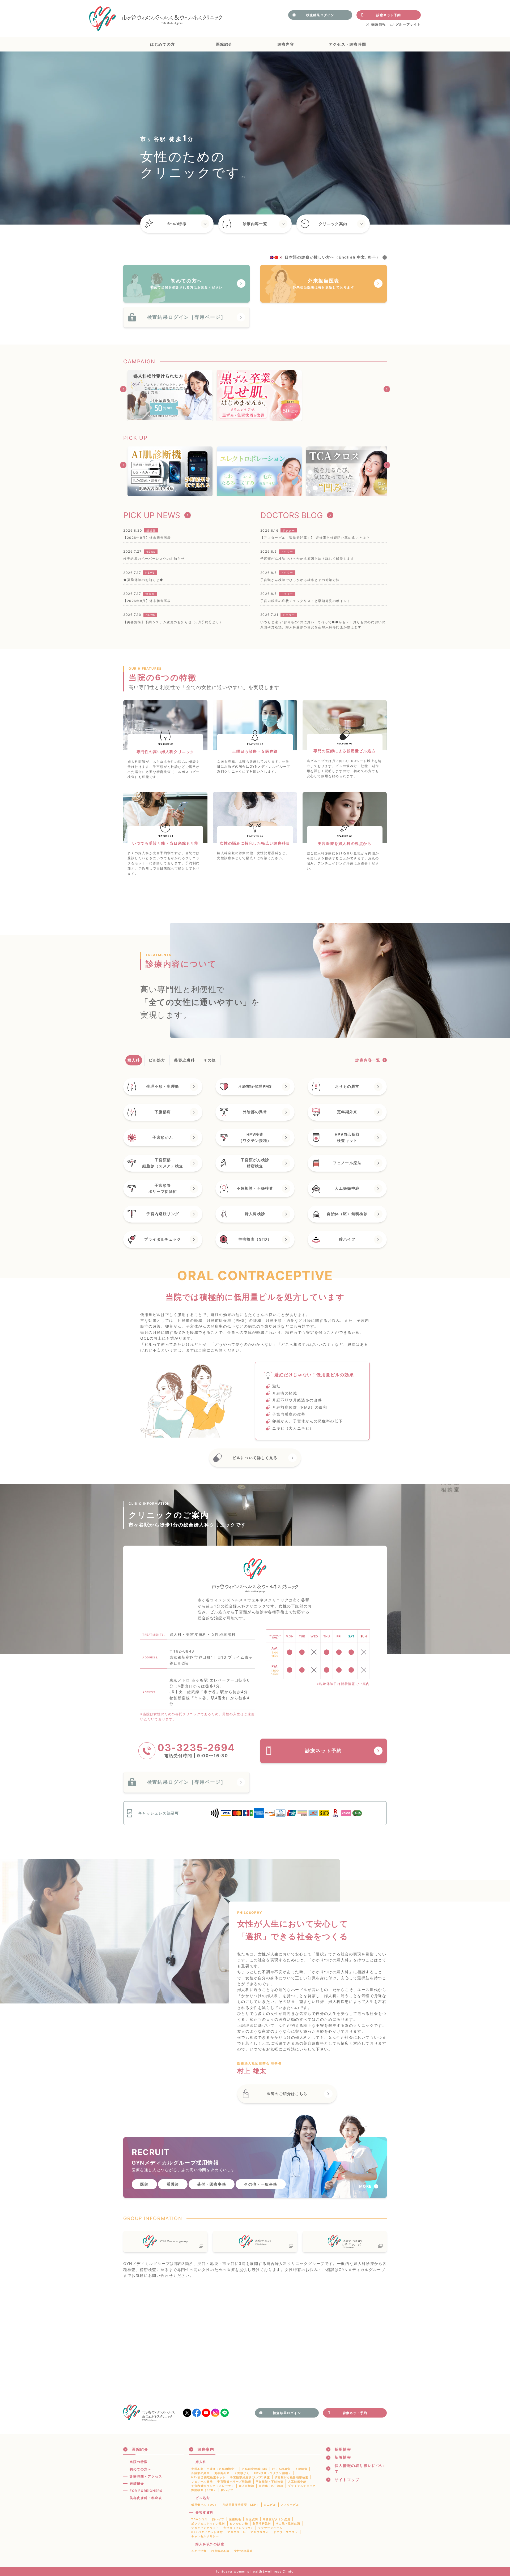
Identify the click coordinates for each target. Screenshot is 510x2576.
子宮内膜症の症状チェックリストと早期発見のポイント (305, 601)
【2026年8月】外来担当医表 (147, 601)
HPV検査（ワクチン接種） (273, 2473)
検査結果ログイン (320, 15)
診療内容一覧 (255, 224)
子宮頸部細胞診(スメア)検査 (250, 2477)
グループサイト (408, 24)
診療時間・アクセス (146, 2476)
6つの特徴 (177, 224)
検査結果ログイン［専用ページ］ (187, 317)
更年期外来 (222, 2473)
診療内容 (286, 44)
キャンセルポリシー (205, 2536)
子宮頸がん (242, 2473)
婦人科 (201, 2462)
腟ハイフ (227, 2490)
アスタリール (237, 2532)
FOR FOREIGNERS (146, 2491)
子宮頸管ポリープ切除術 (234, 2482)
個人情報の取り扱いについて (360, 2468)
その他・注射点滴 (288, 2523)
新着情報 (343, 2457)
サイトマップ (347, 2480)
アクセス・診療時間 (347, 44)
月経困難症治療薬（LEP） (241, 2505)
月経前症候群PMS (255, 2469)
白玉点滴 (252, 2519)
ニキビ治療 (199, 2551)
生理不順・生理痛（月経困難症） (214, 2469)
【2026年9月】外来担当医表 (147, 538)
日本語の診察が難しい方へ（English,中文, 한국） (333, 257)
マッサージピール (270, 2528)
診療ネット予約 (389, 15)
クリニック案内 (333, 224)
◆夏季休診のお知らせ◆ (143, 580)
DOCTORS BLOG (292, 515)
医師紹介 (137, 2483)
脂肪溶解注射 (262, 2523)
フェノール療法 (202, 2482)
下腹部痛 (301, 2469)
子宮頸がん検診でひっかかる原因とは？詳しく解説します (307, 559)
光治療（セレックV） (238, 2528)
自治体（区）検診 (271, 2486)
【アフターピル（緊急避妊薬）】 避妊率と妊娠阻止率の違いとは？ (315, 538)
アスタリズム (260, 2532)
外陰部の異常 (201, 2473)
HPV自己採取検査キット (208, 2477)
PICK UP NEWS (152, 515)
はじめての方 (163, 44)
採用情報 (379, 24)
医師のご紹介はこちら (287, 2094)
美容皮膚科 (205, 2512)
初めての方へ (141, 2469)
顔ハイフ (218, 2519)
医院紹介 (224, 44)
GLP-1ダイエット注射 (207, 2532)
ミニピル (270, 2505)
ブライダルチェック (302, 2486)
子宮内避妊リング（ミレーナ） (213, 2486)
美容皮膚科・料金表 (146, 2498)
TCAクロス (199, 2519)
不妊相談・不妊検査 (270, 2482)
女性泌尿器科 (244, 2551)
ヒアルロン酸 (239, 2523)
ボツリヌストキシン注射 (208, 2523)
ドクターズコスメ (286, 2532)
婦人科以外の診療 (210, 2544)
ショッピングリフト (205, 2528)
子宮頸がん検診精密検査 (292, 2477)
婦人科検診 (246, 2486)
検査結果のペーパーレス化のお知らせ (154, 559)
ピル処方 (203, 2498)
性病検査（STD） (204, 2490)
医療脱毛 (235, 2519)
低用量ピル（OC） (205, 2505)
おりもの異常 (281, 2469)
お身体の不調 (220, 2551)
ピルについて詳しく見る (255, 1458)
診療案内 (206, 2449)
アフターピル (290, 2505)
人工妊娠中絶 (297, 2482)
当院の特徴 (139, 2462)
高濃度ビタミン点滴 (277, 2519)
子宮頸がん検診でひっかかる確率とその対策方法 (300, 580)
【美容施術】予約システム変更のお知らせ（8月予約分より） (173, 622)
